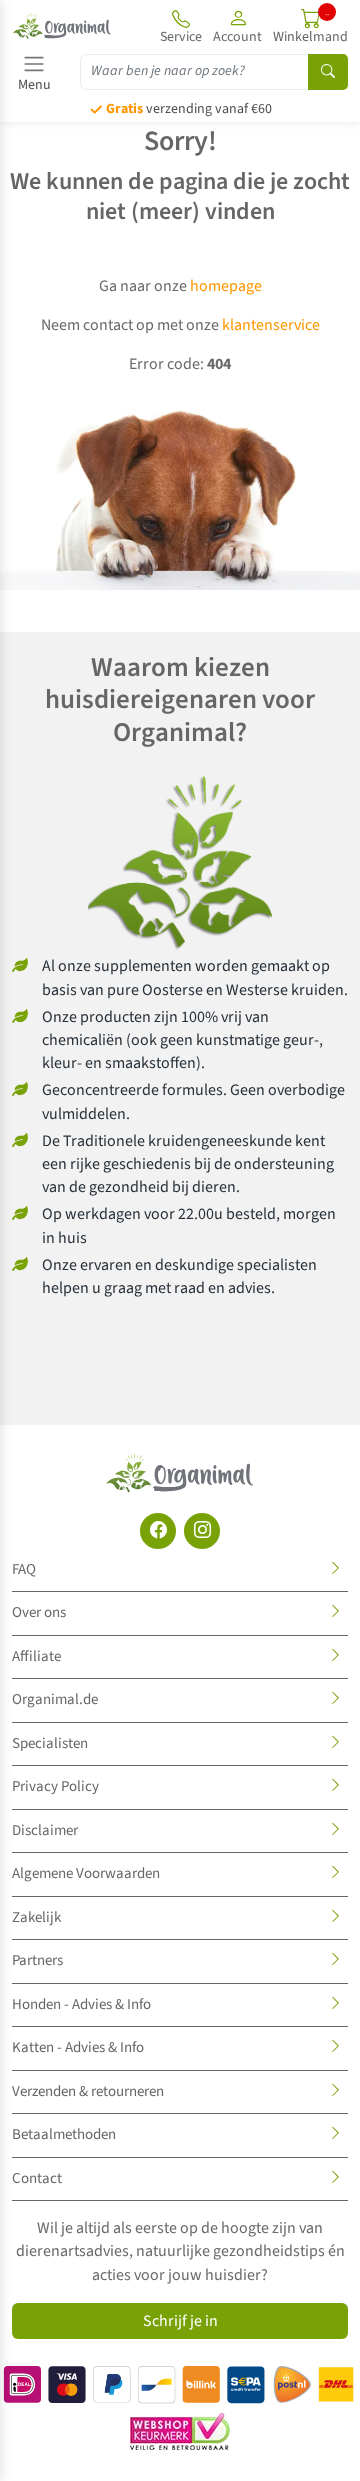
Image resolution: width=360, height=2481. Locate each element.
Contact (37, 2178)
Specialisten (50, 1743)
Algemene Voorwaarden (86, 1873)
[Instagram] (202, 1531)
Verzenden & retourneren (88, 2091)
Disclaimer (45, 1830)
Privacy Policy (55, 1786)
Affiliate (36, 1656)
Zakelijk (36, 1917)
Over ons (39, 1612)
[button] (237, 26)
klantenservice (271, 325)
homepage (226, 286)
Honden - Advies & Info (81, 2004)
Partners (37, 1960)
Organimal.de (55, 1699)
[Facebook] (158, 1531)
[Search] (328, 72)
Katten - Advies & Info (78, 2047)
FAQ (24, 1569)
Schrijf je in (180, 2321)
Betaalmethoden (64, 2134)
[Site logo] (62, 26)
